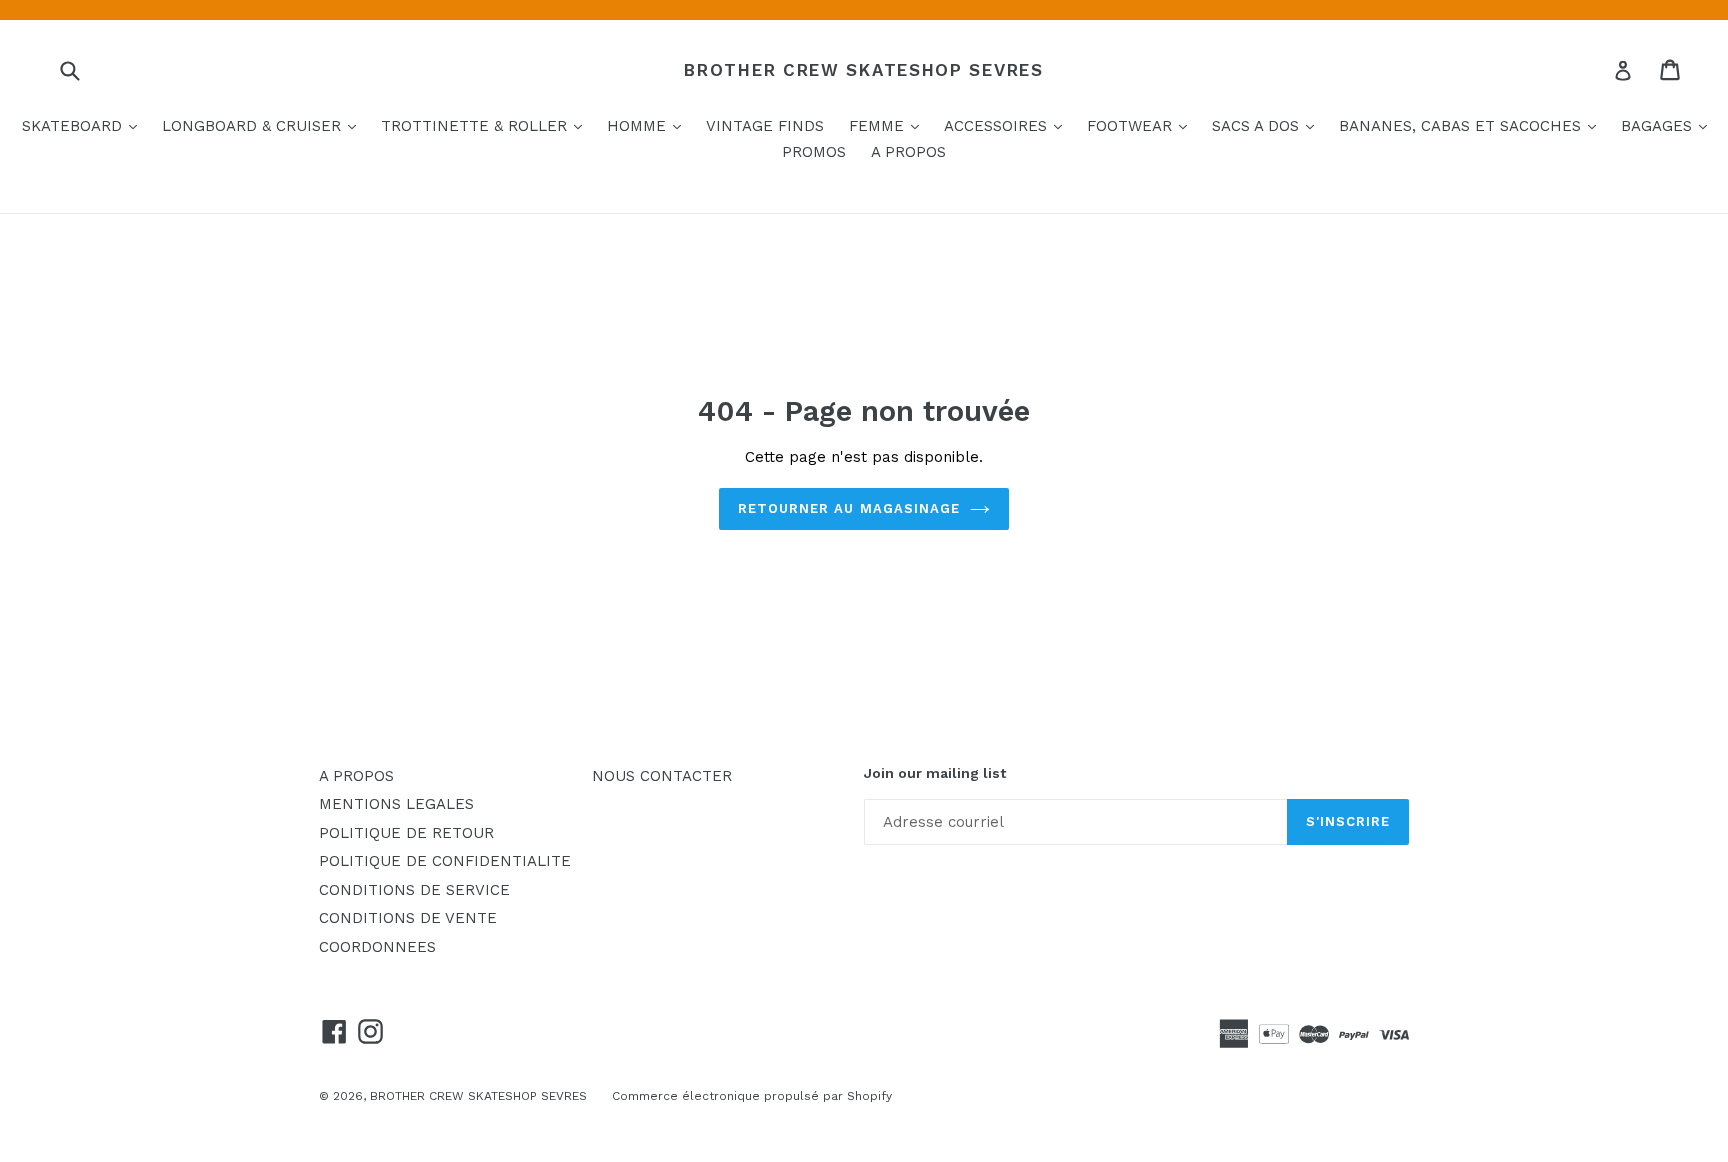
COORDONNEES (377, 947)
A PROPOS (908, 152)
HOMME (649, 125)
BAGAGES (1669, 125)
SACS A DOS (1268, 125)
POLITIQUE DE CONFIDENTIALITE (445, 861)
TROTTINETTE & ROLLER (486, 125)
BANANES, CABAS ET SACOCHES (1472, 125)
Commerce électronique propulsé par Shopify (752, 1096)
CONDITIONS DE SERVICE (414, 890)
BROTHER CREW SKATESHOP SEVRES (863, 70)
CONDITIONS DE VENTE (408, 918)
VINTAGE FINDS (765, 126)
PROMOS (814, 152)
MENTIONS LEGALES (396, 804)
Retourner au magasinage (849, 508)
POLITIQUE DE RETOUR (406, 833)
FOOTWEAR (1142, 125)
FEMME (889, 125)
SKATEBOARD (84, 125)
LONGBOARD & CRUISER (264, 125)
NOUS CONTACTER (662, 776)
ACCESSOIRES (1008, 125)
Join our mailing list (935, 773)
